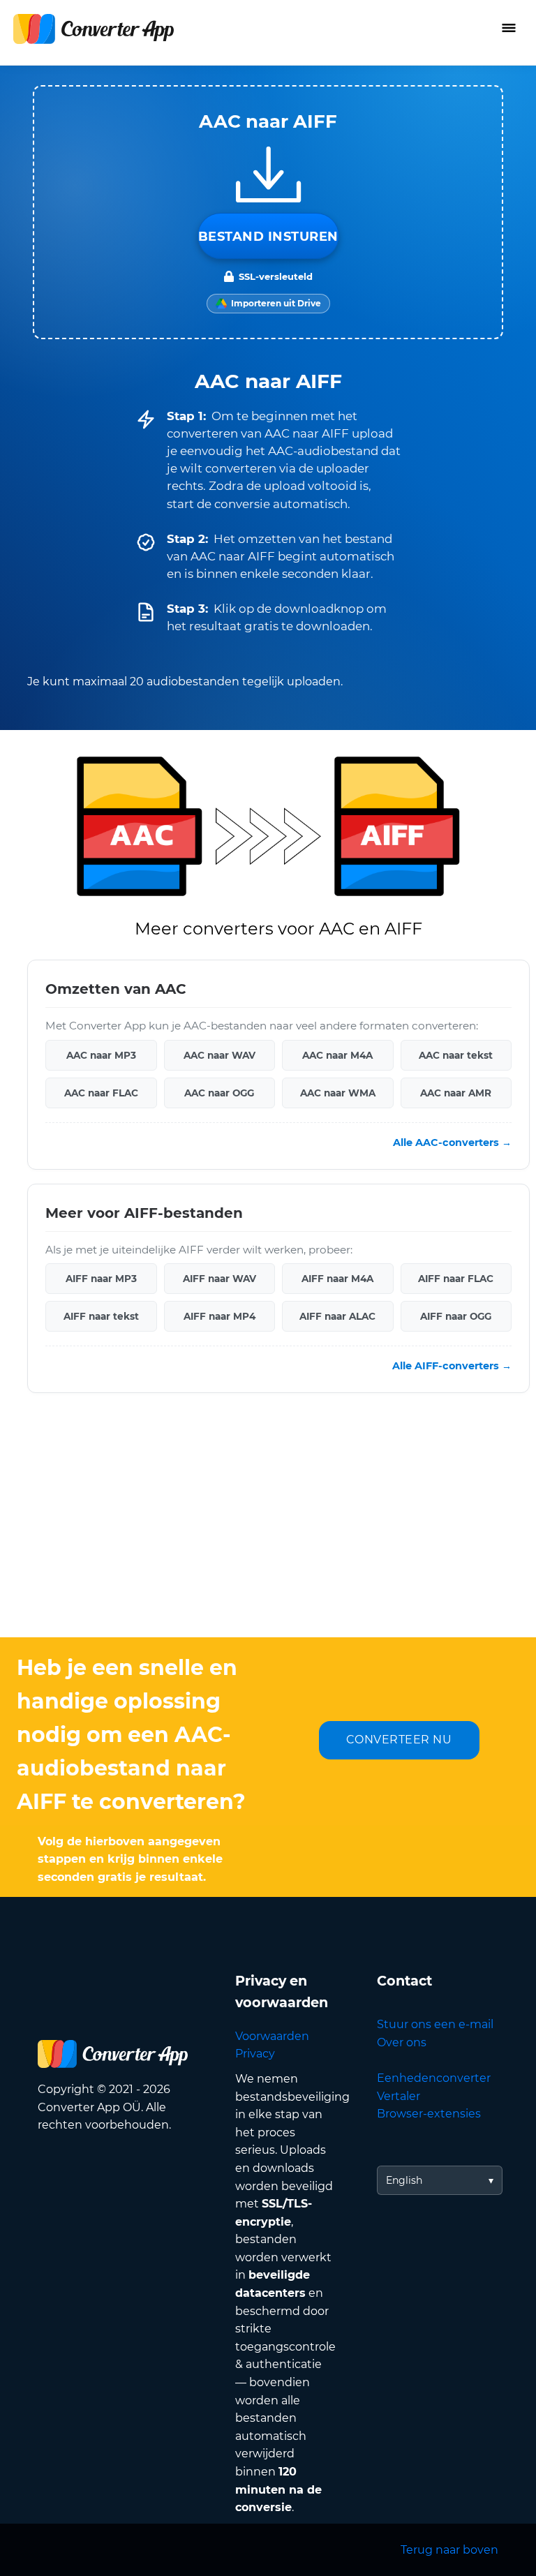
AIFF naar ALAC (337, 1316)
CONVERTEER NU (399, 1740)
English (404, 2180)
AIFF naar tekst (101, 1316)
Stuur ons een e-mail (435, 2024)
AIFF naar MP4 (219, 1316)
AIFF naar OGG (456, 1316)
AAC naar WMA (338, 1092)
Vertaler (399, 2096)
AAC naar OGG (219, 1092)
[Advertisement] (268, 1526)
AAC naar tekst (456, 1055)
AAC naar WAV (219, 1055)
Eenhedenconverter (434, 2078)
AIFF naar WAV (219, 1279)
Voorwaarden (272, 2036)
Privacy (255, 2054)
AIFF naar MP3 (101, 1279)
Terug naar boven (449, 2550)
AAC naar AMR (456, 1092)
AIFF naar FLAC (456, 1279)
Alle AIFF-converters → (452, 1366)
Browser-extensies (429, 2114)
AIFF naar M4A (337, 1279)
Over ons (402, 2042)
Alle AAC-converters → (452, 1142)
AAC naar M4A (337, 1055)
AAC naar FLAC (101, 1092)
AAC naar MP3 (101, 1055)
